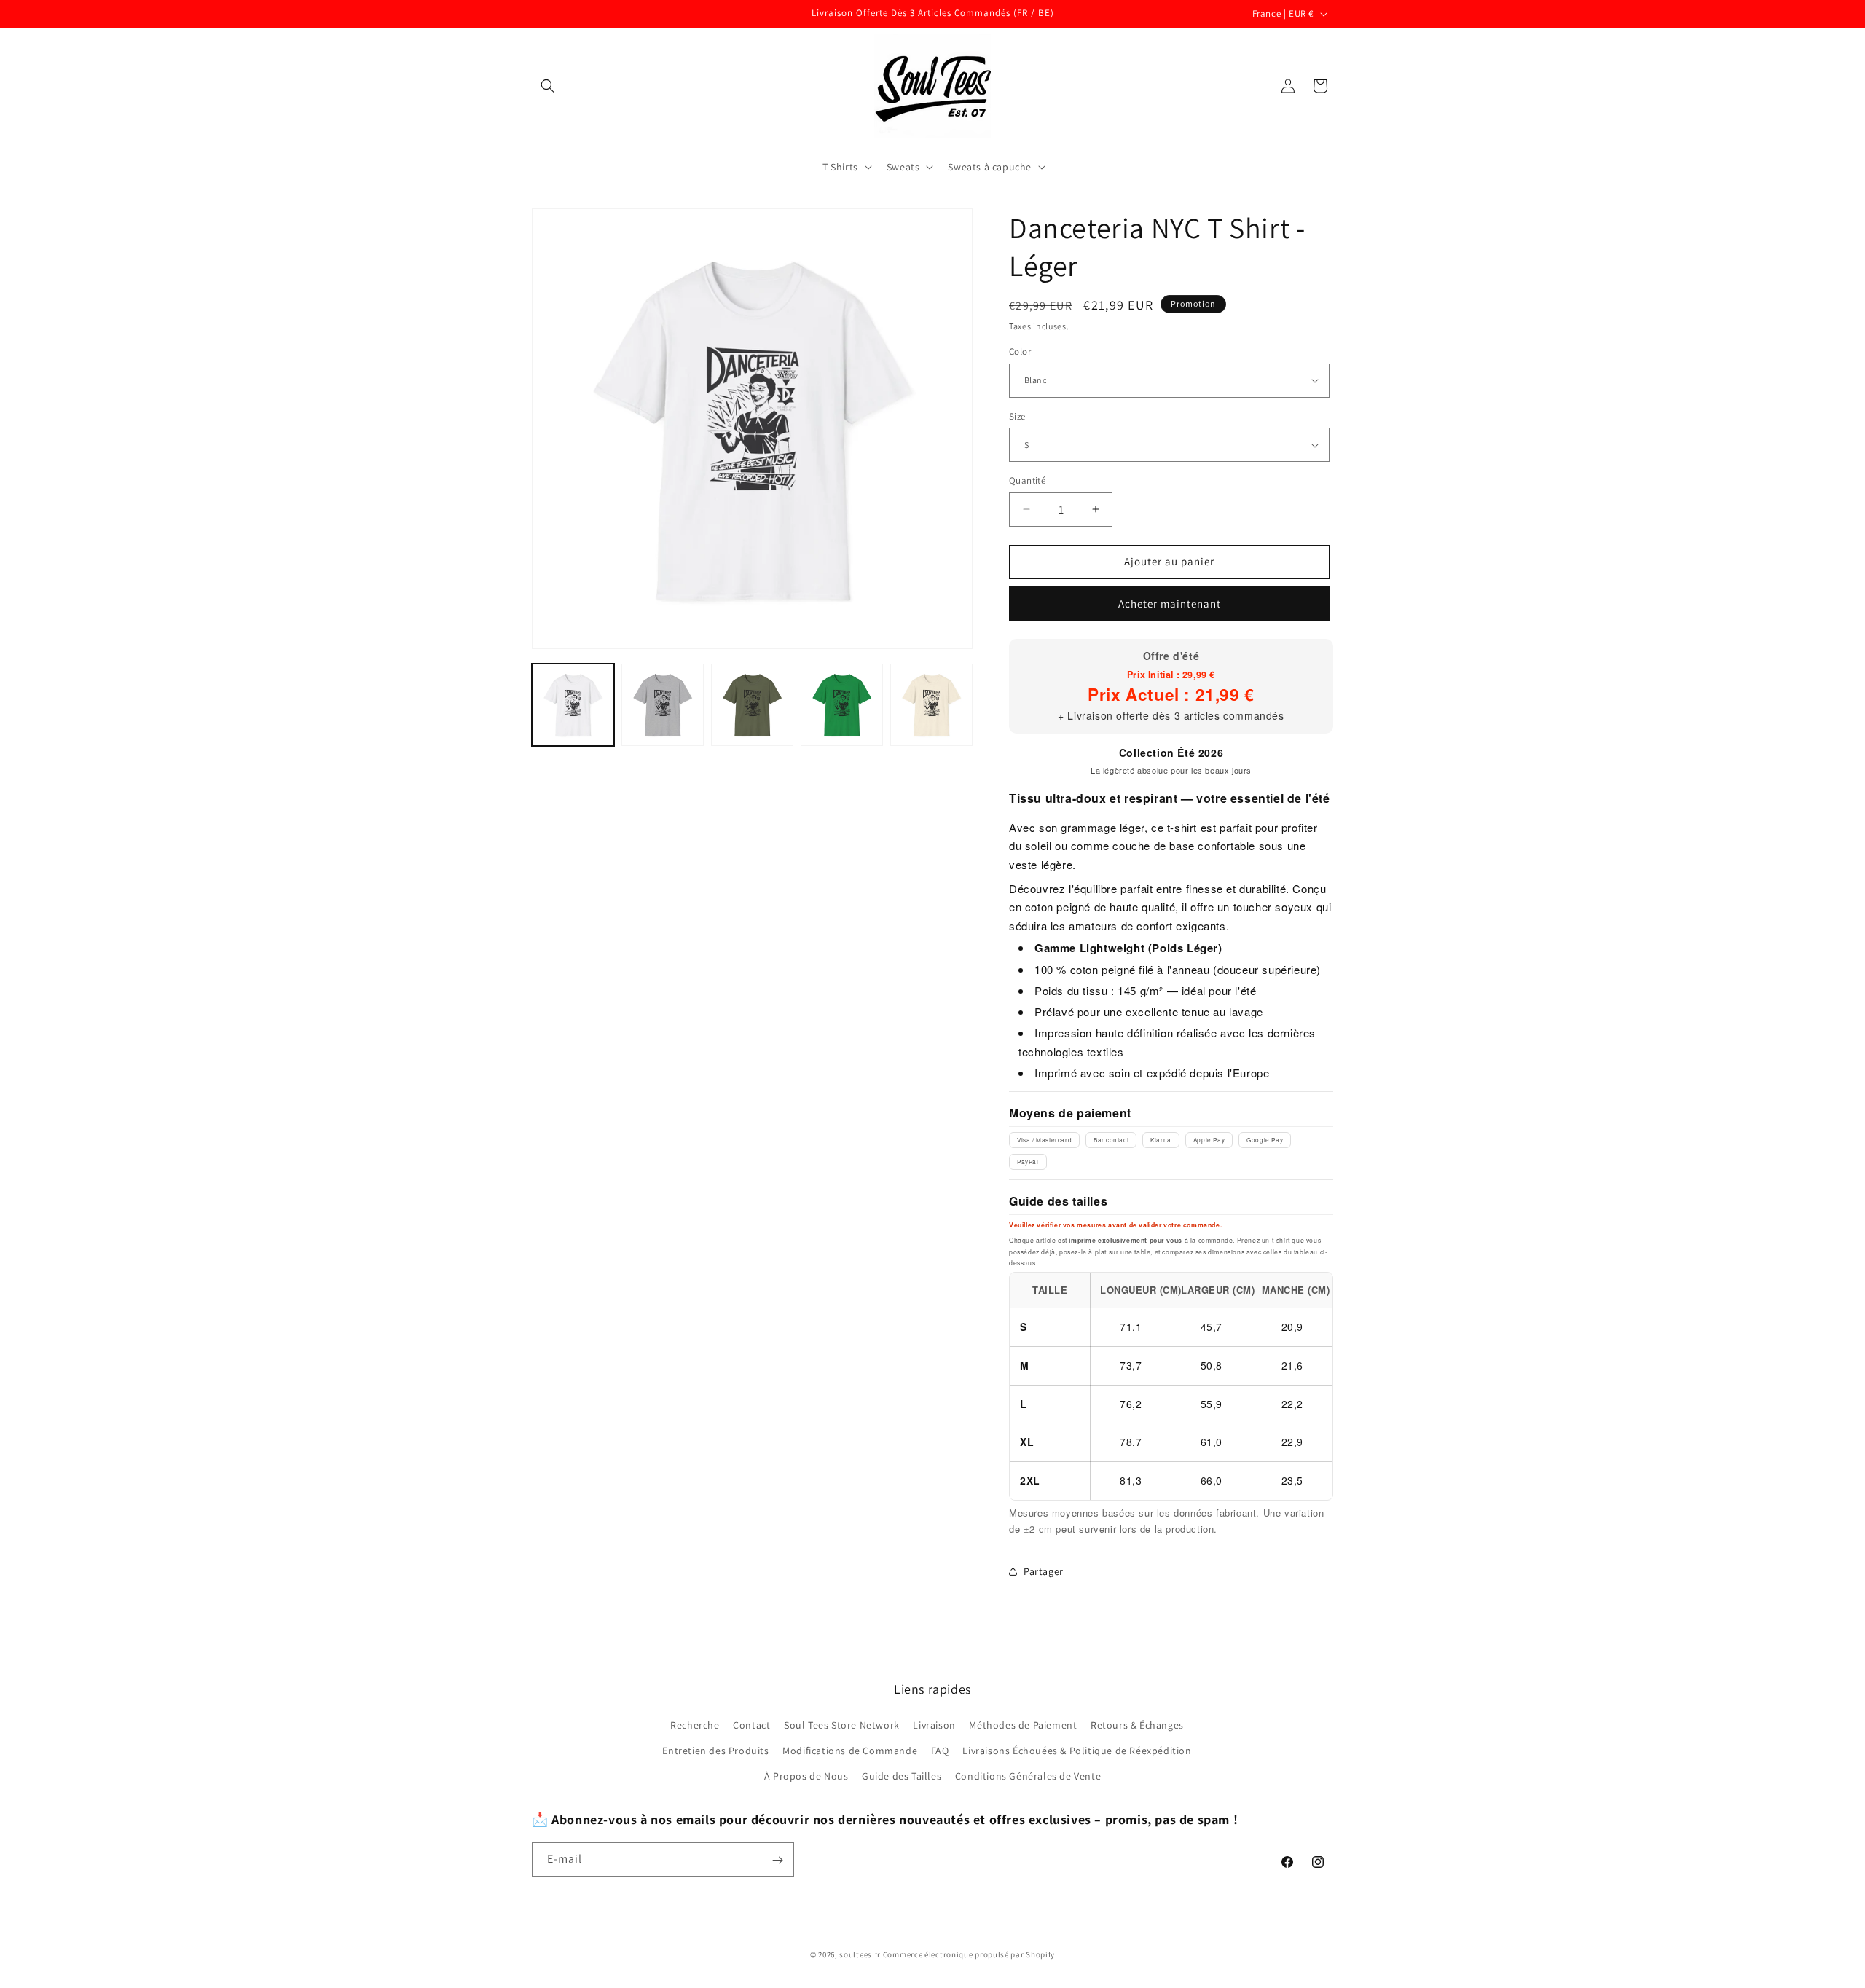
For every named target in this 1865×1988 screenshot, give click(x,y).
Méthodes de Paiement (1023, 1725)
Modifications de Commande (850, 1751)
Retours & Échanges (1137, 1725)
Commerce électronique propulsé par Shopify (969, 1954)
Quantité (1027, 480)
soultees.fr (860, 1954)
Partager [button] (1044, 1571)
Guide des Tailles (902, 1776)
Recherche (695, 1725)
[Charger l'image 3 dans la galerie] (752, 705)
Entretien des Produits (715, 1751)
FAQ (940, 1751)
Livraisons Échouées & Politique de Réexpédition (1077, 1751)
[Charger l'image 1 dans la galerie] (573, 705)
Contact (751, 1725)
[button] (548, 86)
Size (1017, 416)
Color (1020, 351)
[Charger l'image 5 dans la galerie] (931, 705)
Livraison (934, 1725)
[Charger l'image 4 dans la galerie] (842, 705)
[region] (1171, 1386)
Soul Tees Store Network (842, 1725)
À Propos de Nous (806, 1776)
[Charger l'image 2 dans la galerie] (663, 705)
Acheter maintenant (1170, 604)
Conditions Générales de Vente (1028, 1776)
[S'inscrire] (777, 1860)
